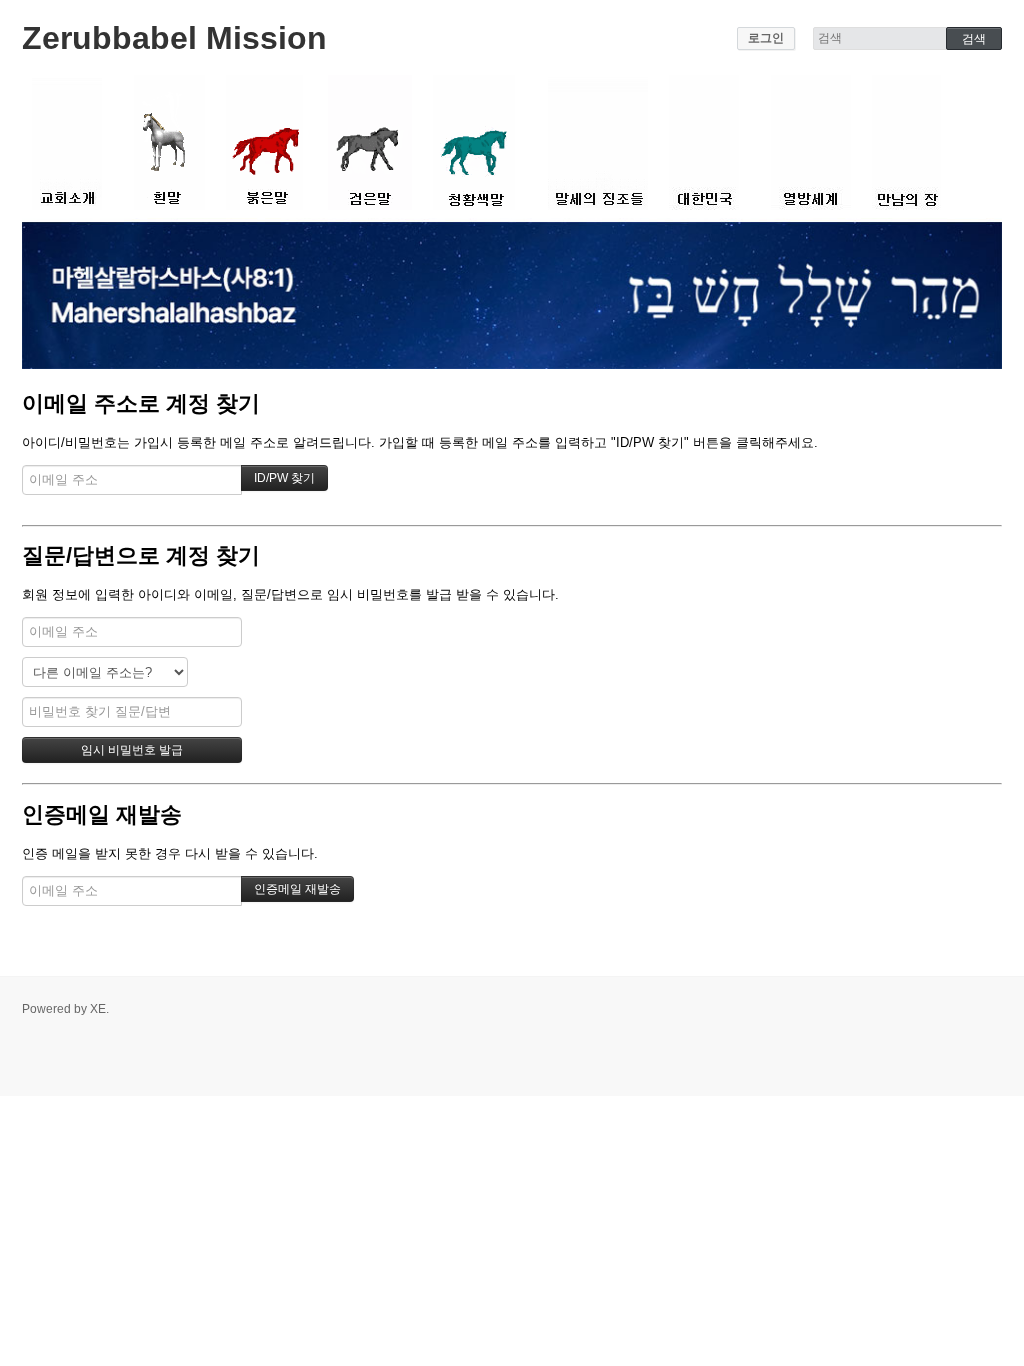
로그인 (766, 38)
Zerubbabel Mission (174, 38)
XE (98, 1009)
